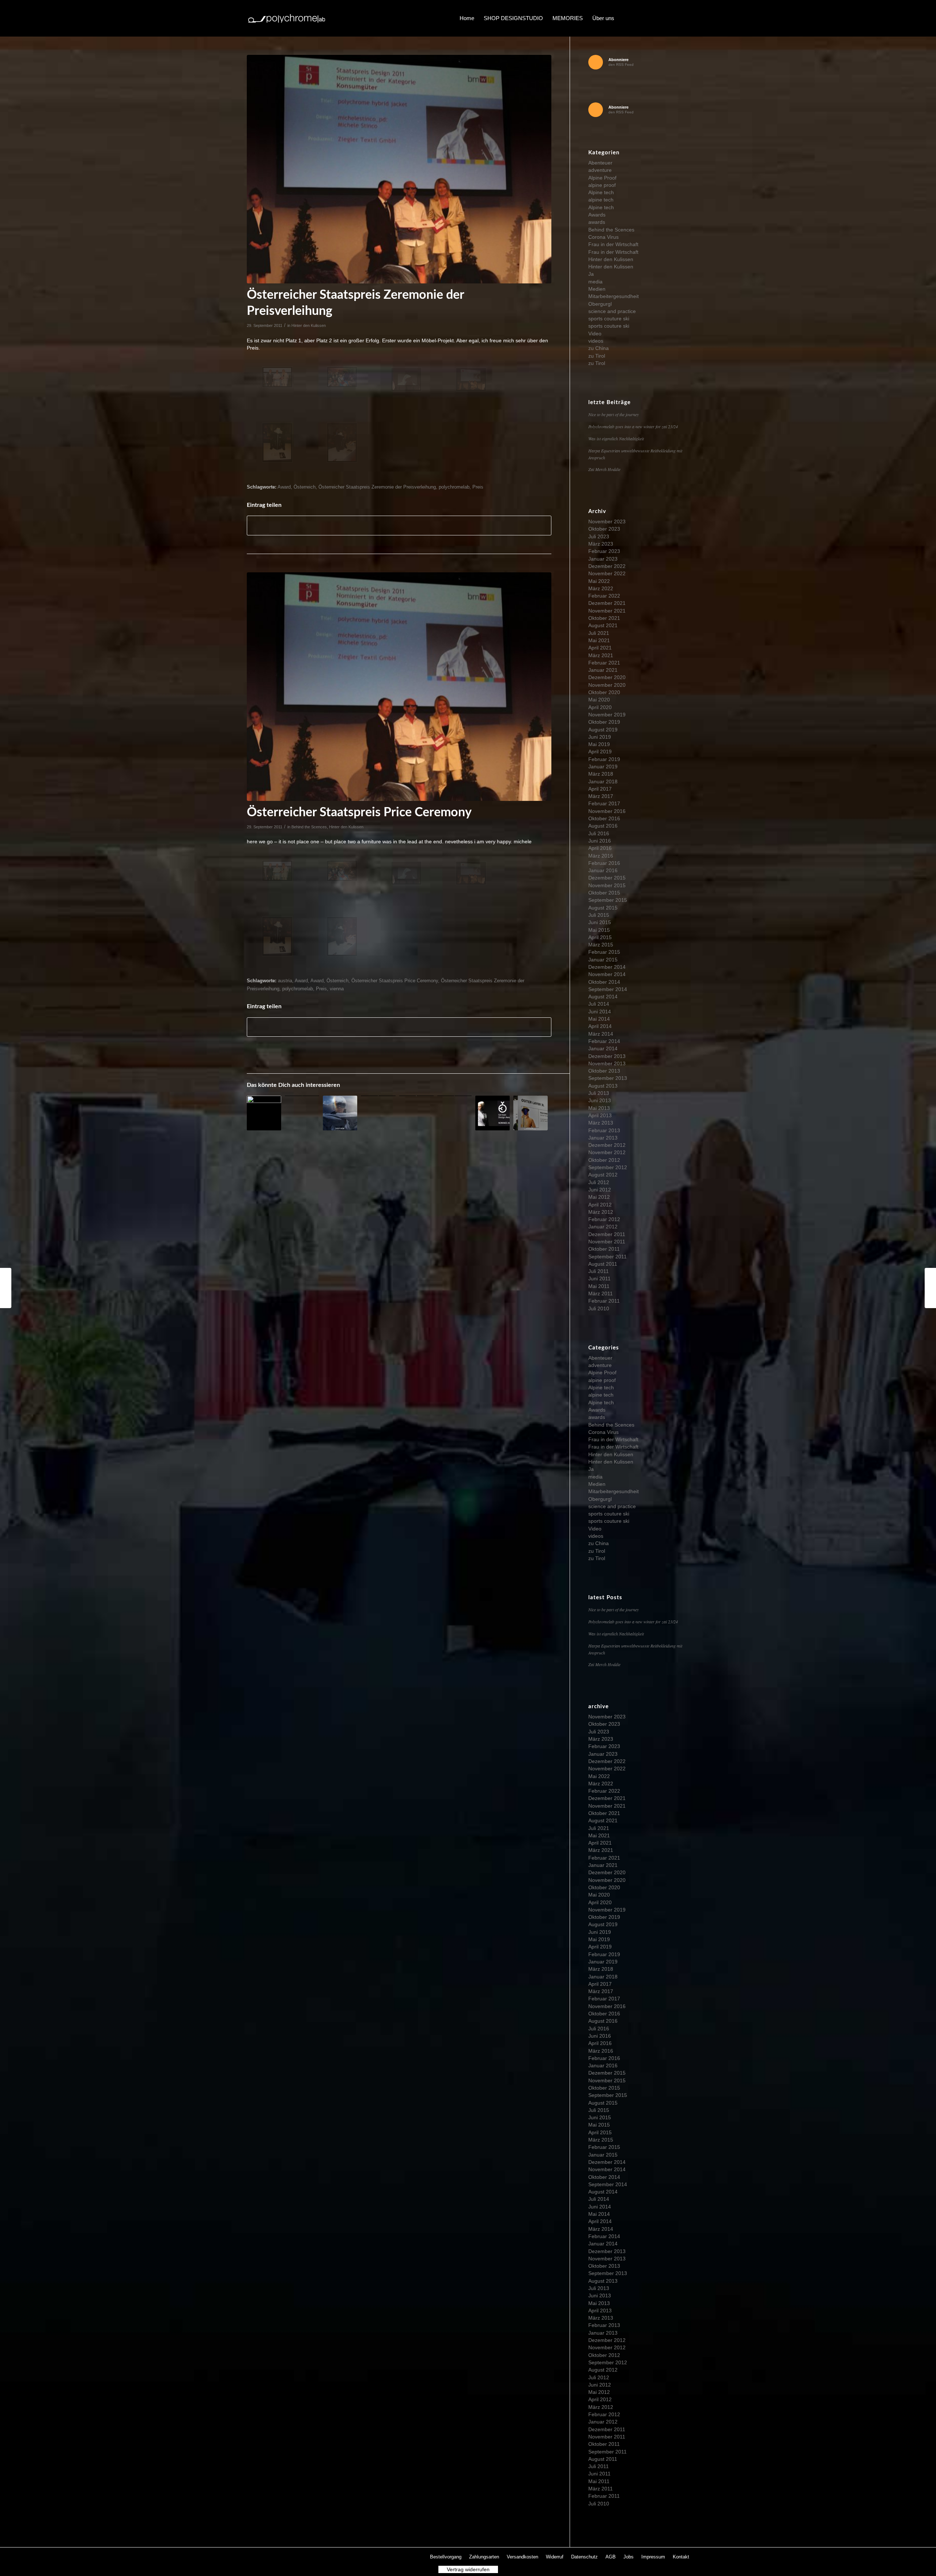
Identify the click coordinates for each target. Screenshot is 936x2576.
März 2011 (601, 1293)
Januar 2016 (603, 870)
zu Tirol (597, 356)
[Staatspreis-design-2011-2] (342, 377)
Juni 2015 (600, 922)
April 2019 (600, 752)
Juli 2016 (599, 833)
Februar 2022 (604, 596)
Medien (597, 289)
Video (595, 334)
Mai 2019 (599, 744)
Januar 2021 (603, 670)
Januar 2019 (603, 767)
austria (285, 981)
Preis (478, 487)
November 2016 (607, 811)
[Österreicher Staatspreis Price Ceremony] (930, 1288)
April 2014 (600, 1026)
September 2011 (607, 1257)
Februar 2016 (604, 863)
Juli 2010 (599, 1308)
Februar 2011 (604, 1301)
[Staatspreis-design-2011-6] (342, 443)
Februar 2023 (604, 551)
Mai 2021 (599, 640)
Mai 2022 (599, 581)
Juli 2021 (599, 633)
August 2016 (603, 826)
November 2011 (607, 1242)
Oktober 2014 (604, 982)
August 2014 (603, 997)
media (595, 282)
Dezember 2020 (607, 677)
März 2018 (601, 774)
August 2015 (603, 908)
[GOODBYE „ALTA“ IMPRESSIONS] (340, 1113)
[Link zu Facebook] (640, 18)
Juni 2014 (600, 1012)
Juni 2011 (599, 1278)
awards (597, 222)
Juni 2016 (600, 841)
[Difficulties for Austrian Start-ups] (264, 1113)
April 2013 (600, 1115)
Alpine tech (601, 192)
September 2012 (608, 1167)
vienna (337, 989)
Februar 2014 (604, 1041)
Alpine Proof (602, 178)
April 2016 (600, 848)
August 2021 (603, 625)
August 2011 (603, 1264)
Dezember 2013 (607, 1056)
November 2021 (607, 611)
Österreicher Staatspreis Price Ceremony (395, 981)
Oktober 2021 (604, 618)
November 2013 (607, 1063)
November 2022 (607, 573)
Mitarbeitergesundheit (614, 296)
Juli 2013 (599, 1093)
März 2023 (601, 544)
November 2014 (607, 974)
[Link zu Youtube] (673, 18)
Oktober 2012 (604, 1160)
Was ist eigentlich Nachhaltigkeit (616, 438)
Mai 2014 (599, 1019)
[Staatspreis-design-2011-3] (406, 379)
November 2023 (607, 521)
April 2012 (600, 1205)
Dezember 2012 (607, 1145)
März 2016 (601, 856)
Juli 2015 (599, 915)
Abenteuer (600, 163)
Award (284, 487)
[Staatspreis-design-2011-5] (277, 443)
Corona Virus (603, 237)
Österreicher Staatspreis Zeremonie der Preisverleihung (377, 487)
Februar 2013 (604, 1130)
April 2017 (600, 789)
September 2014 (608, 989)
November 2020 (607, 685)
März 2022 (601, 588)
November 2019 (607, 715)
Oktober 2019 (604, 722)
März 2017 (601, 796)
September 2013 (608, 1078)
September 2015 (608, 900)
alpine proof (602, 185)
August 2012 (603, 1175)
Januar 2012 (603, 1227)
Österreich (305, 487)
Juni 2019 (600, 737)
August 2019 (603, 730)
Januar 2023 (603, 559)
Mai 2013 (599, 1108)
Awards (597, 215)
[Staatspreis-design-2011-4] (399, 169)
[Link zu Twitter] (651, 18)
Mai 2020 (599, 700)
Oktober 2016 (604, 818)
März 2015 (601, 945)
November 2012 (607, 1152)
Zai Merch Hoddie (604, 469)
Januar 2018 (603, 782)
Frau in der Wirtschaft (613, 244)
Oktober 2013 (604, 1071)
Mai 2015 (599, 930)
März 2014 (601, 1034)
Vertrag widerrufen (468, 2569)
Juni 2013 (600, 1100)
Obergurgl (600, 304)
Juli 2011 (599, 1271)
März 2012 (601, 1212)
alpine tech (601, 200)
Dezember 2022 (607, 566)
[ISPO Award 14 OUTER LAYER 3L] (531, 1113)
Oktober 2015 (604, 893)
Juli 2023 (599, 536)
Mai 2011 (599, 1286)
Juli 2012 (599, 1182)
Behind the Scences (309, 827)
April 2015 (600, 937)
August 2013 (603, 1086)
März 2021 (601, 655)
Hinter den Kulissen (309, 325)
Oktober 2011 (604, 1249)
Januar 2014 (603, 1048)
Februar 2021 (604, 663)
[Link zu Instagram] (662, 18)
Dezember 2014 (607, 967)
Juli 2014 (599, 1004)
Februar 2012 (604, 1219)
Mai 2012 (599, 1197)
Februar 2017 (604, 803)
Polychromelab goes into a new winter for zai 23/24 (633, 426)
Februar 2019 (604, 759)
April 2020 (600, 707)
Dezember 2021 (607, 603)
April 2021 (600, 648)
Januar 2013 (603, 1138)
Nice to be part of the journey (614, 414)
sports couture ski (609, 319)
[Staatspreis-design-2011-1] (277, 377)
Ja (591, 274)
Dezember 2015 (607, 878)
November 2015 (607, 885)
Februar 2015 (604, 952)
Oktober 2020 (604, 692)
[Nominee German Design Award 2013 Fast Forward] (492, 1113)
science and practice (612, 311)
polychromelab (454, 487)
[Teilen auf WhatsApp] (399, 525)
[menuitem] (467, 18)
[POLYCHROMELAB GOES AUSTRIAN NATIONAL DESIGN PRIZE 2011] (6, 1288)
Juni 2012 (600, 1190)
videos (596, 341)
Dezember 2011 (607, 1234)
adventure (600, 170)
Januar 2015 (603, 960)
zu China (599, 348)
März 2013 (601, 1123)
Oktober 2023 (604, 529)
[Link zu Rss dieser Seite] (684, 18)
